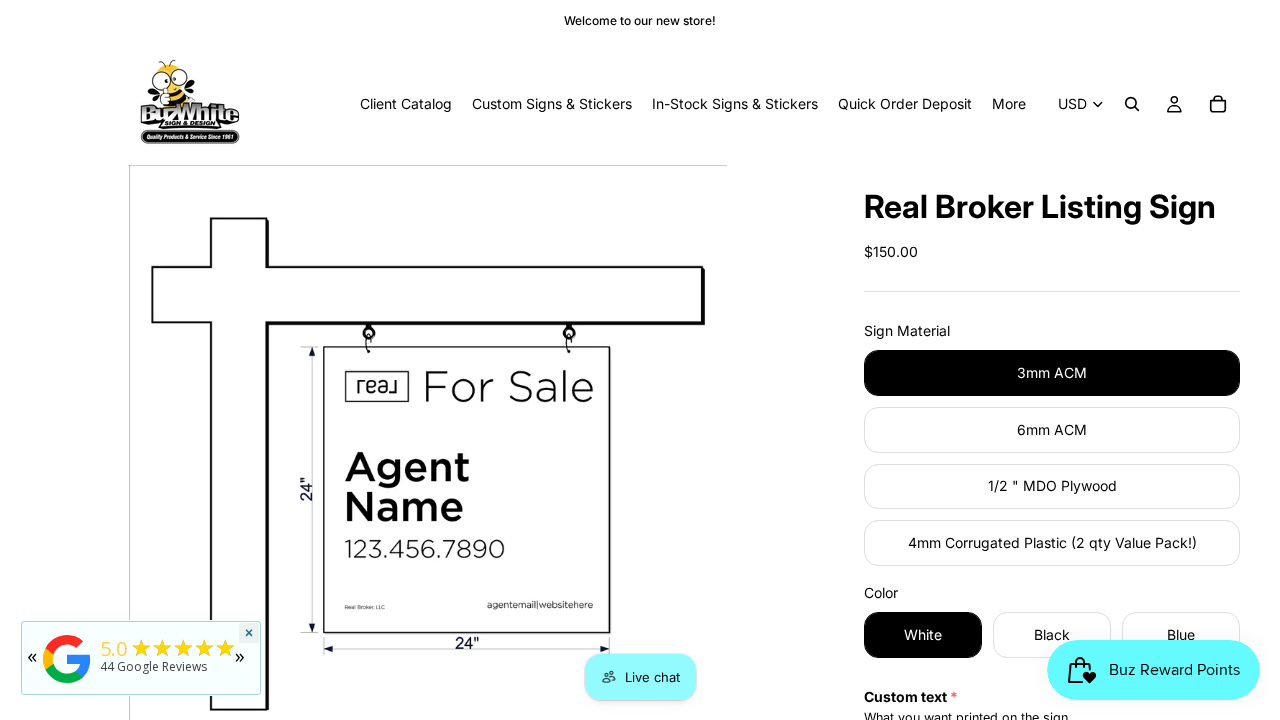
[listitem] (1009, 104)
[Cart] (1218, 104)
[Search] (1132, 104)
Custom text (905, 696)
